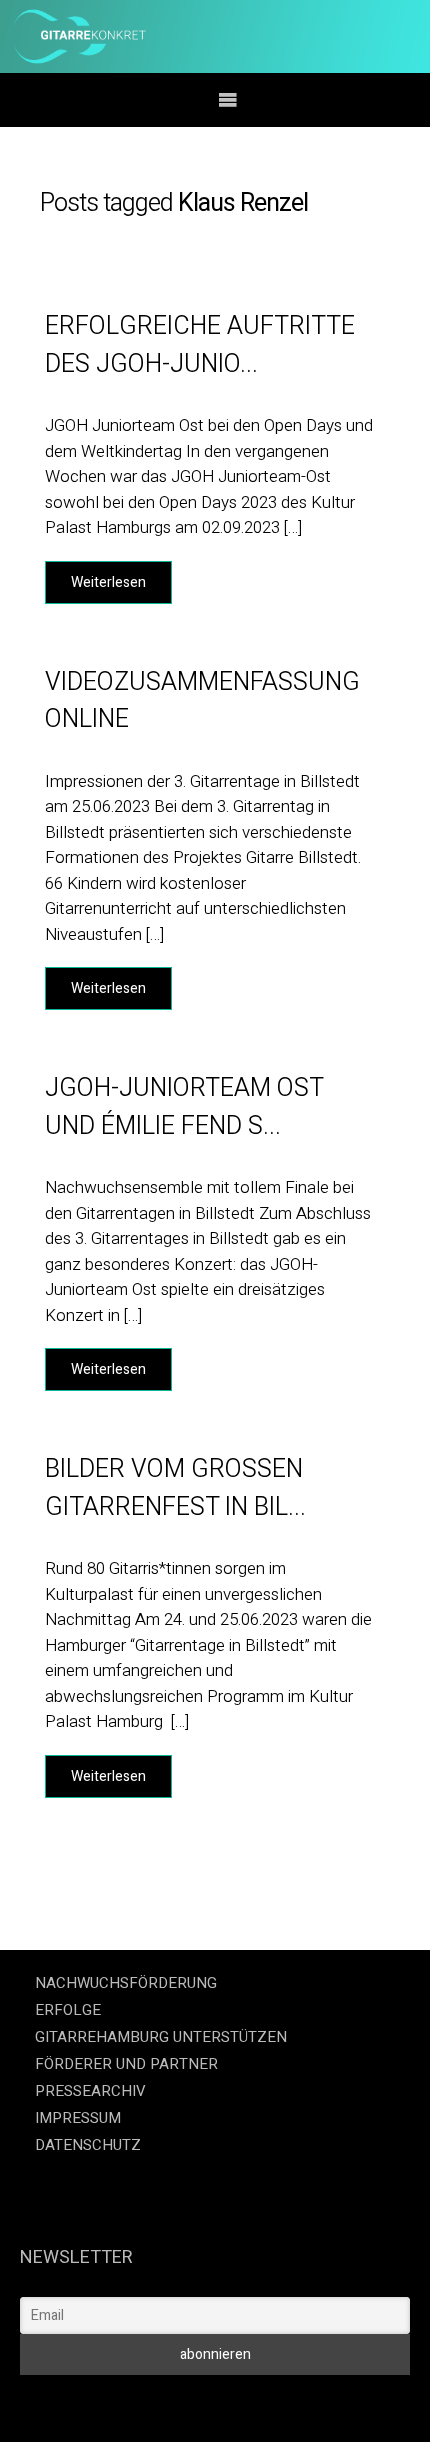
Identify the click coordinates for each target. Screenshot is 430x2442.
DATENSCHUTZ (88, 2145)
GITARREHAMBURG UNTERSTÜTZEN (161, 2037)
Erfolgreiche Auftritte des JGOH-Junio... (200, 345)
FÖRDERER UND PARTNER (126, 2064)
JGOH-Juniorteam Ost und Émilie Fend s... (184, 1107)
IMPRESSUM (78, 2118)
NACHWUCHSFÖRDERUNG (126, 1983)
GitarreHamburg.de (89, 2402)
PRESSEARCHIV (90, 2091)
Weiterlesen (108, 582)
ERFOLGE (68, 2010)
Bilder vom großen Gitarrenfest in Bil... (175, 1488)
